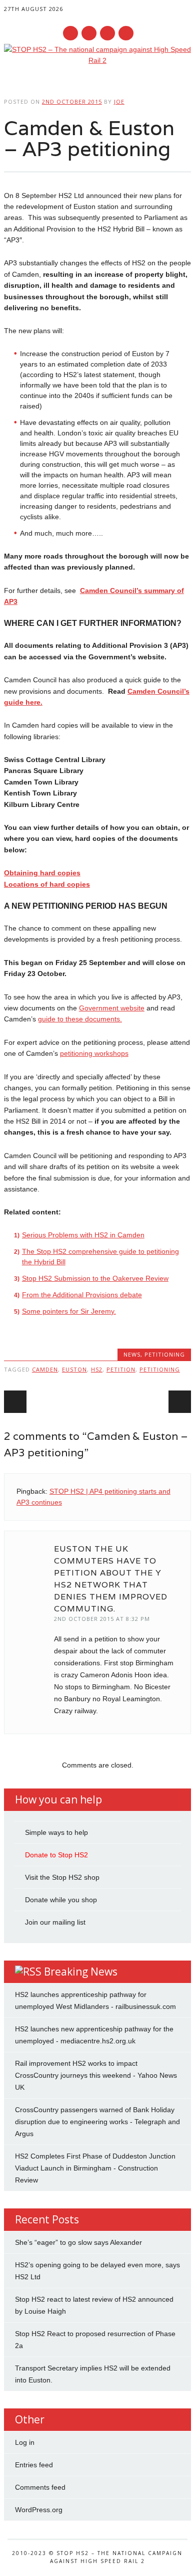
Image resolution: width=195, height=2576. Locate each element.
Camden (45, 1369)
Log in (25, 2442)
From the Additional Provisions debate (82, 1295)
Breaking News (81, 1972)
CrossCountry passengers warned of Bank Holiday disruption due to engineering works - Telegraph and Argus (97, 2122)
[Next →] (180, 1402)
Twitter (89, 33)
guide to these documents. (80, 1019)
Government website (112, 1008)
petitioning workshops (94, 1053)
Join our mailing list (55, 1922)
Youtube (107, 33)
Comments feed (40, 2487)
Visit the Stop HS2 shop (62, 1877)
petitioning (165, 1354)
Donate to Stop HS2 (56, 1855)
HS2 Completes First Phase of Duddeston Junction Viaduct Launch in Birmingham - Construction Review (95, 2168)
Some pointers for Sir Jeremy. (69, 1311)
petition (121, 1369)
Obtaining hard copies (42, 873)
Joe (119, 101)
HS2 (97, 1369)
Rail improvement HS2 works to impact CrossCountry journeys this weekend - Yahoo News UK (96, 2075)
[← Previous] (15, 1402)
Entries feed (34, 2465)
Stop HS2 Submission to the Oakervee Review (95, 1278)
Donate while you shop (61, 1900)
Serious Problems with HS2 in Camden (83, 1235)
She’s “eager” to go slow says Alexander (78, 2242)
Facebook (70, 33)
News (132, 1354)
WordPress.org (39, 2510)
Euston (74, 1369)
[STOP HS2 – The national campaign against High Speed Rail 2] (97, 60)
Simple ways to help (56, 1832)
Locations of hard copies (47, 884)
